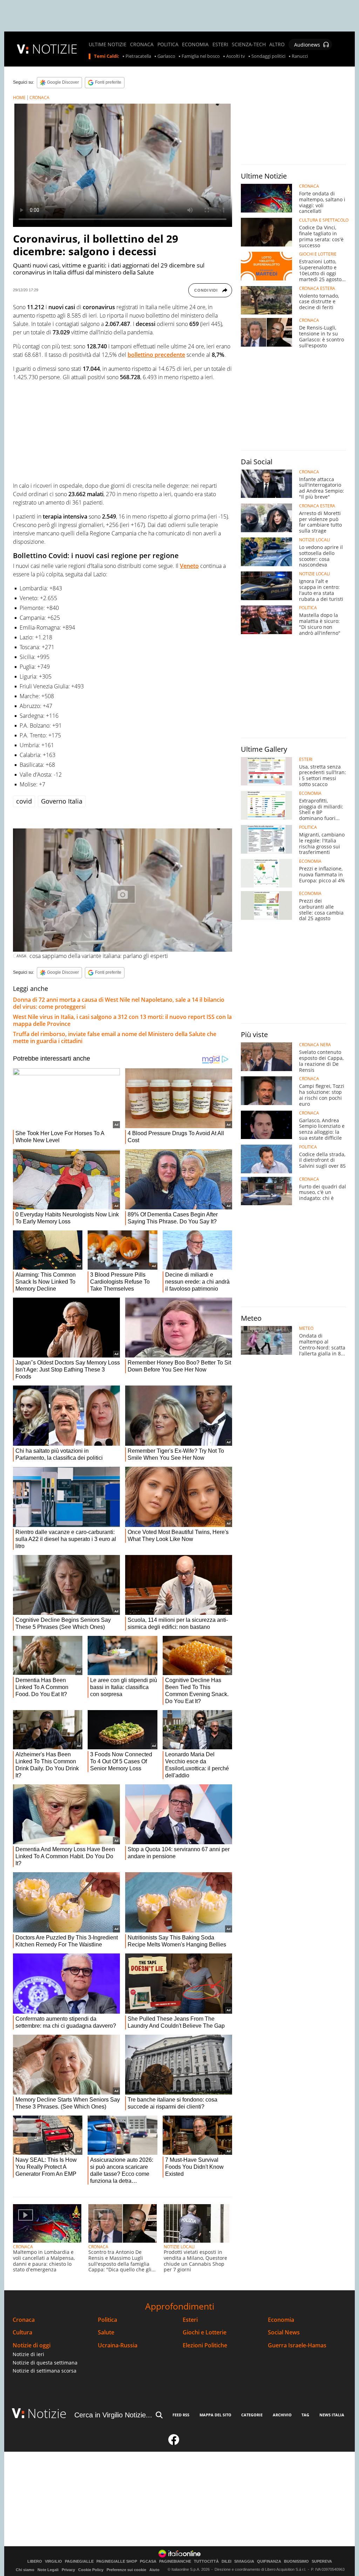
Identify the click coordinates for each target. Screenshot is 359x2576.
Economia (281, 2320)
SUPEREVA (322, 2561)
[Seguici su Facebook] (174, 2443)
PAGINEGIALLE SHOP (117, 2561)
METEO (306, 1328)
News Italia (332, 2415)
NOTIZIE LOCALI (179, 2247)
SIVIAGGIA (244, 2561)
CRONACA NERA (315, 1045)
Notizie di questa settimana (45, 2363)
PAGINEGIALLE (79, 2561)
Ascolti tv (236, 56)
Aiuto (154, 2570)
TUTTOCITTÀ (206, 2561)
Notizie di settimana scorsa (45, 2371)
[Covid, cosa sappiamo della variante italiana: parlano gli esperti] (123, 890)
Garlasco (166, 56)
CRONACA (142, 44)
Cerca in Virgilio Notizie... (113, 2415)
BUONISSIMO (296, 2561)
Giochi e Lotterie (205, 2332)
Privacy (68, 2570)
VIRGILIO (53, 2561)
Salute (106, 2332)
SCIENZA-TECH (249, 44)
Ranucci (300, 56)
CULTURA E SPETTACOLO (324, 220)
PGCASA (148, 2561)
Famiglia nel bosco (201, 56)
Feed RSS (181, 2415)
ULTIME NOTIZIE (108, 44)
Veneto (189, 566)
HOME (19, 98)
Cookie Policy (91, 2570)
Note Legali (48, 2570)
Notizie (47, 2413)
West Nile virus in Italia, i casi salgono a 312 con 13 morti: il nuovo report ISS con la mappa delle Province (122, 1020)
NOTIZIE (55, 49)
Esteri (190, 2320)
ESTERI (220, 44)
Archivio (282, 2415)
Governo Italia (62, 801)
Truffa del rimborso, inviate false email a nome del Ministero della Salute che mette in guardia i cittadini (115, 1037)
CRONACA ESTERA (317, 289)
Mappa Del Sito (215, 2415)
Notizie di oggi (32, 2345)
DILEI (226, 2561)
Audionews (307, 45)
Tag (305, 2415)
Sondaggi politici (268, 56)
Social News (284, 2332)
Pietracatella (138, 56)
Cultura (22, 2332)
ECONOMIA (195, 44)
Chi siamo (25, 2570)
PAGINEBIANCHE (175, 2561)
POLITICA (168, 44)
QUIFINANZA (269, 2561)
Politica (107, 2320)
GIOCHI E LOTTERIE (318, 254)
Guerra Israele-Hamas (297, 2345)
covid (24, 801)
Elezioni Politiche (205, 2345)
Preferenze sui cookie (126, 2570)
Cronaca (24, 2320)
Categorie (252, 2415)
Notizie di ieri (28, 2354)
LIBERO (35, 2561)
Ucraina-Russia (118, 2345)
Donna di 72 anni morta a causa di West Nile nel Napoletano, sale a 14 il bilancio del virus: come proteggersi (119, 1003)
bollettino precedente (156, 355)
